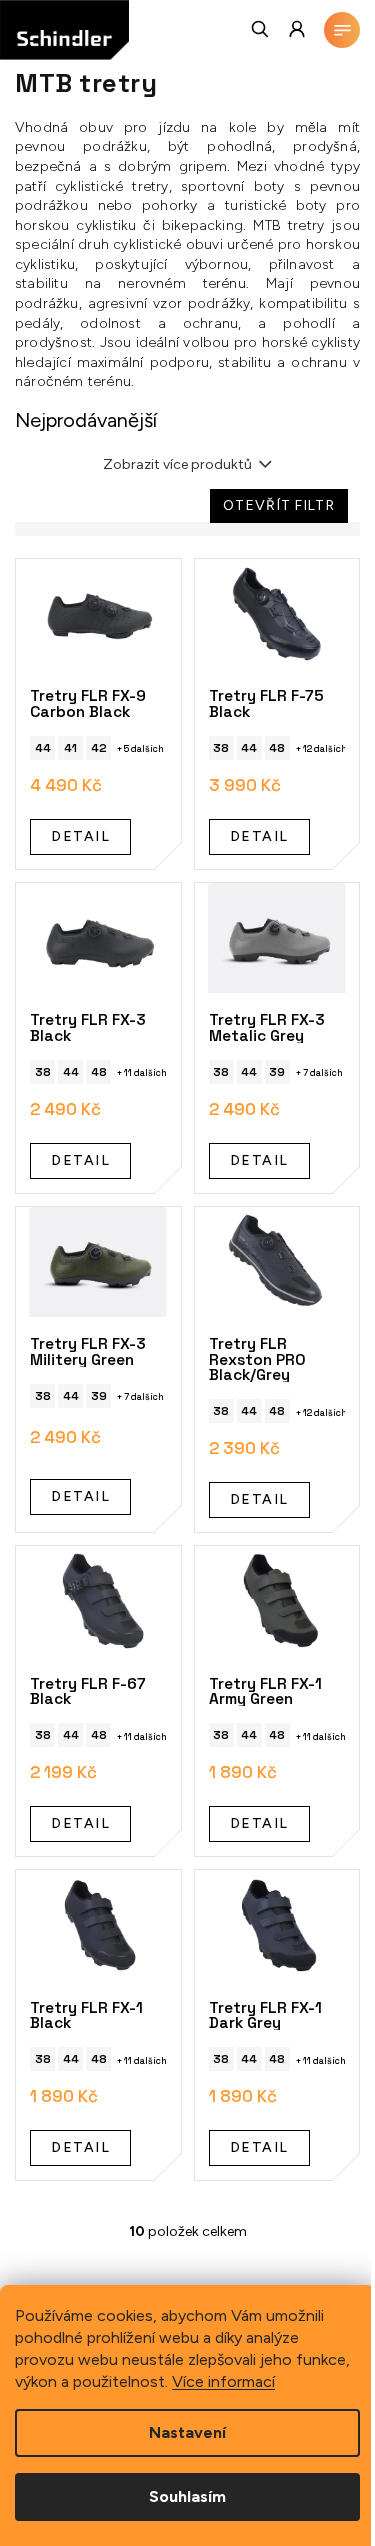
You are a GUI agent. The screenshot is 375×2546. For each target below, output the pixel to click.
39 (277, 1072)
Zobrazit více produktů (177, 464)
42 (99, 748)
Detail (80, 836)
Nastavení (187, 2432)
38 (221, 748)
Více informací (223, 2381)
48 (277, 748)
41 (70, 748)
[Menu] (342, 30)
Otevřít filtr (279, 505)
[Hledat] (261, 29)
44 (43, 748)
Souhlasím (187, 2496)
